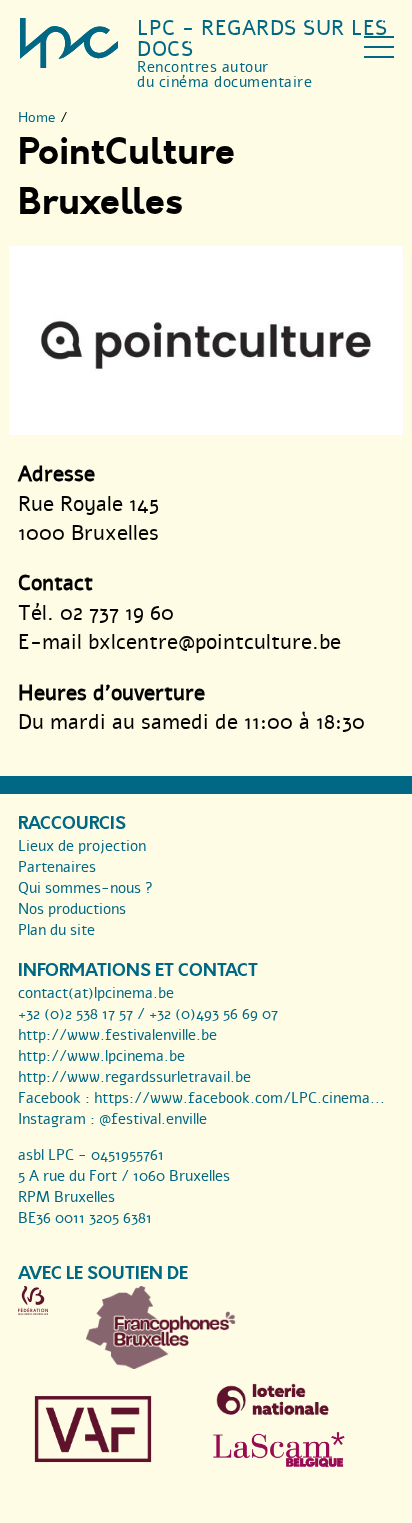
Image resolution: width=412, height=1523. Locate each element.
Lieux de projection (82, 846)
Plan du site (56, 930)
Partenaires (57, 867)
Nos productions (72, 909)
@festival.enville (153, 1119)
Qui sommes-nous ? (85, 888)
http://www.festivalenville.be (117, 1035)
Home (37, 117)
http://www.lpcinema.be (101, 1056)
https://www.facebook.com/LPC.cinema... (239, 1098)
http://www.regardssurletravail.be (134, 1077)
